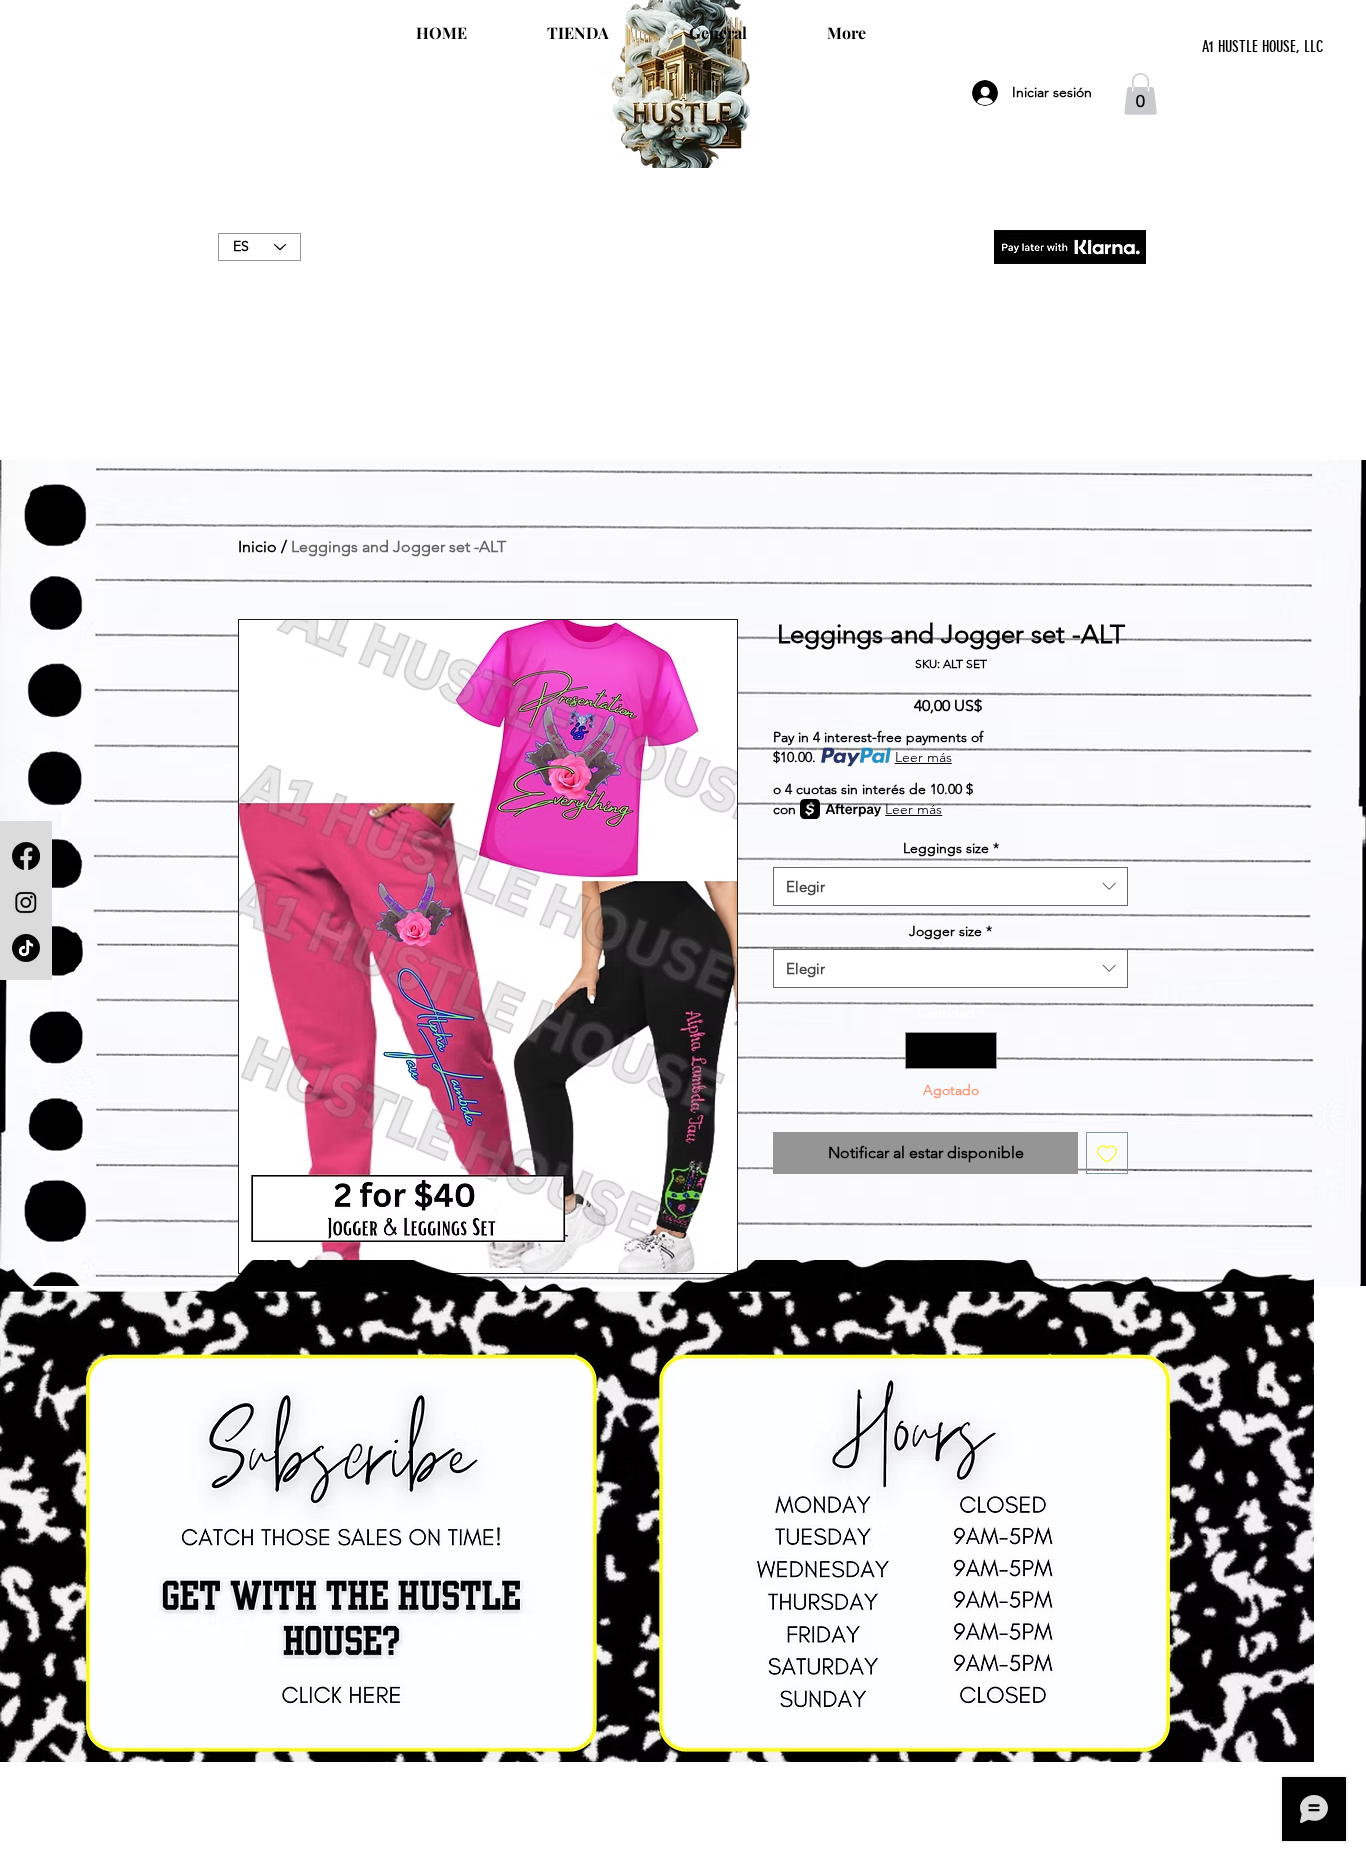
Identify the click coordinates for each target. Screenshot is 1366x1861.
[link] (1140, 94)
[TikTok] (26, 948)
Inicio (257, 546)
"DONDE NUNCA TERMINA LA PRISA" (683, 268)
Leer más (923, 757)
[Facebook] (26, 856)
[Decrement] (920, 1050)
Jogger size (950, 931)
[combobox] (950, 886)
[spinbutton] (951, 1050)
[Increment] (981, 1050)
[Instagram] (26, 902)
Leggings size (951, 848)
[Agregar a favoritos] (1107, 1153)
